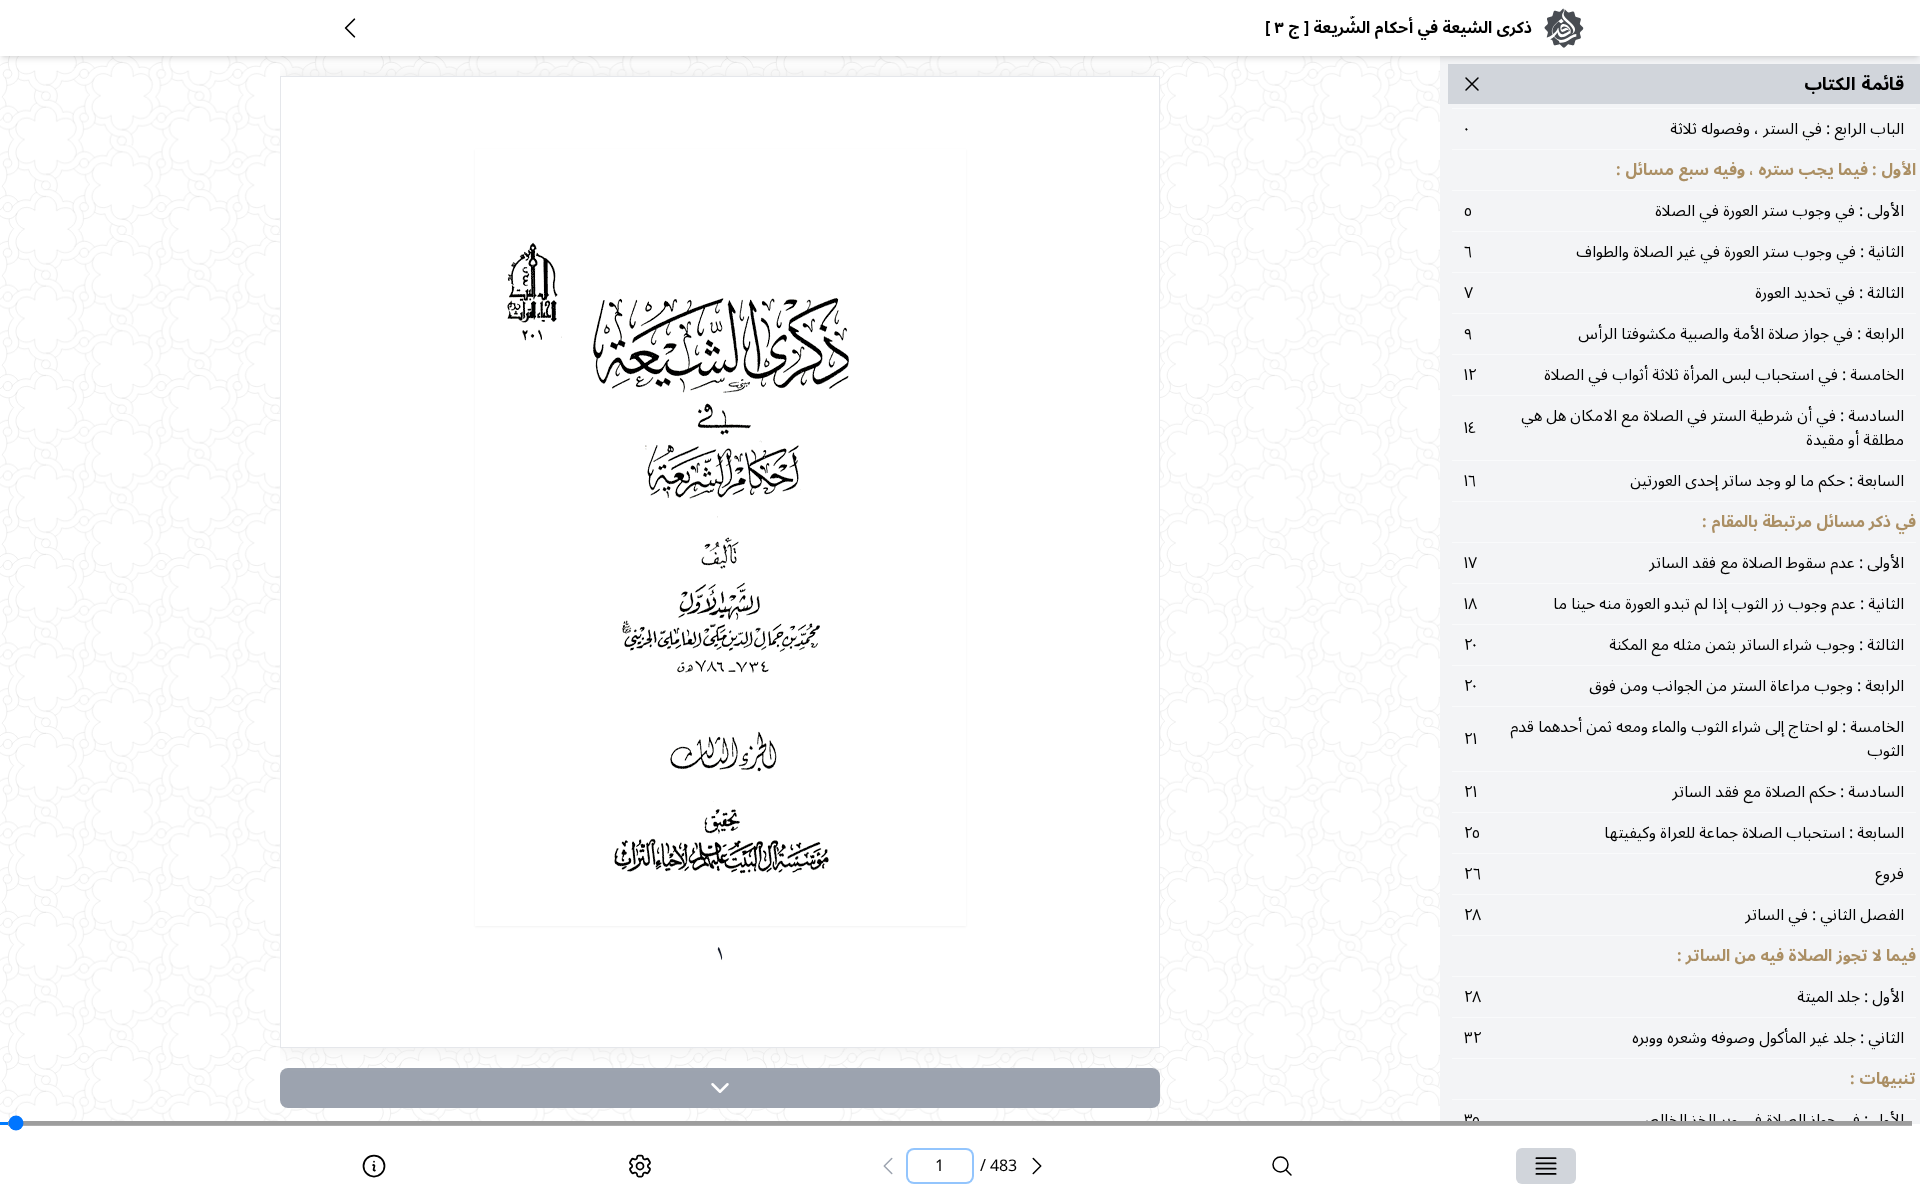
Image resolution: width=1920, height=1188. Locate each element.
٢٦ (1684, 874)
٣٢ (1684, 1038)
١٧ (1684, 563)
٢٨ (1684, 915)
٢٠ (1684, 645)
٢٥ (1684, 833)
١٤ (1684, 428)
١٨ (1684, 604)
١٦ (1684, 481)
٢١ (1684, 739)
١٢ (1684, 375)
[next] (720, 1088)
